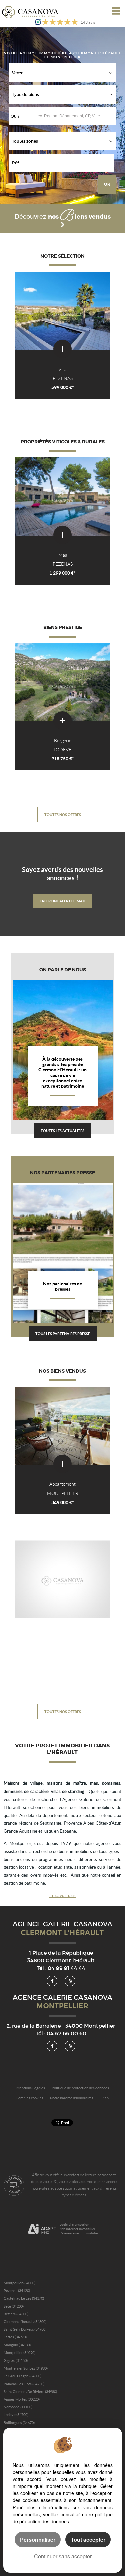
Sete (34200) (14, 2306)
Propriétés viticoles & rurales (63, 442)
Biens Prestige (63, 628)
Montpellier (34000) (19, 2283)
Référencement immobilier (79, 2233)
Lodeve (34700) (16, 2415)
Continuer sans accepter (63, 2556)
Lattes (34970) (15, 2337)
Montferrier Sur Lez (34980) (26, 2368)
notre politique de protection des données (63, 2518)
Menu (114, 11)
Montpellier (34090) (19, 2353)
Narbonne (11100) (18, 2407)
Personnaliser (38, 2539)
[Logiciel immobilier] (42, 2229)
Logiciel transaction (74, 2224)
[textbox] (77, 116)
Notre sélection (62, 256)
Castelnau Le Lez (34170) (24, 2298)
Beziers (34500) (16, 2314)
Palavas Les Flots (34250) (24, 2384)
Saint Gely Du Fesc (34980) (25, 2329)
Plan (105, 2098)
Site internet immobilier (77, 2229)
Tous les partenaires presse (63, 1334)
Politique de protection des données (80, 2088)
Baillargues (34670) (19, 2423)
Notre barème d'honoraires (72, 2098)
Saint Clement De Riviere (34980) (30, 2392)
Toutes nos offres (63, 814)
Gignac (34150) (16, 2360)
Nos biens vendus (62, 1371)
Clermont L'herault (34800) (25, 2322)
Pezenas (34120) (17, 2291)
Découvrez (63, 217)
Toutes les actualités (62, 1130)
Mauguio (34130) (17, 2345)
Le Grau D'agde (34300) (22, 2376)
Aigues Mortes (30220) (22, 2399)
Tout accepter (88, 2539)
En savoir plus (62, 1896)
